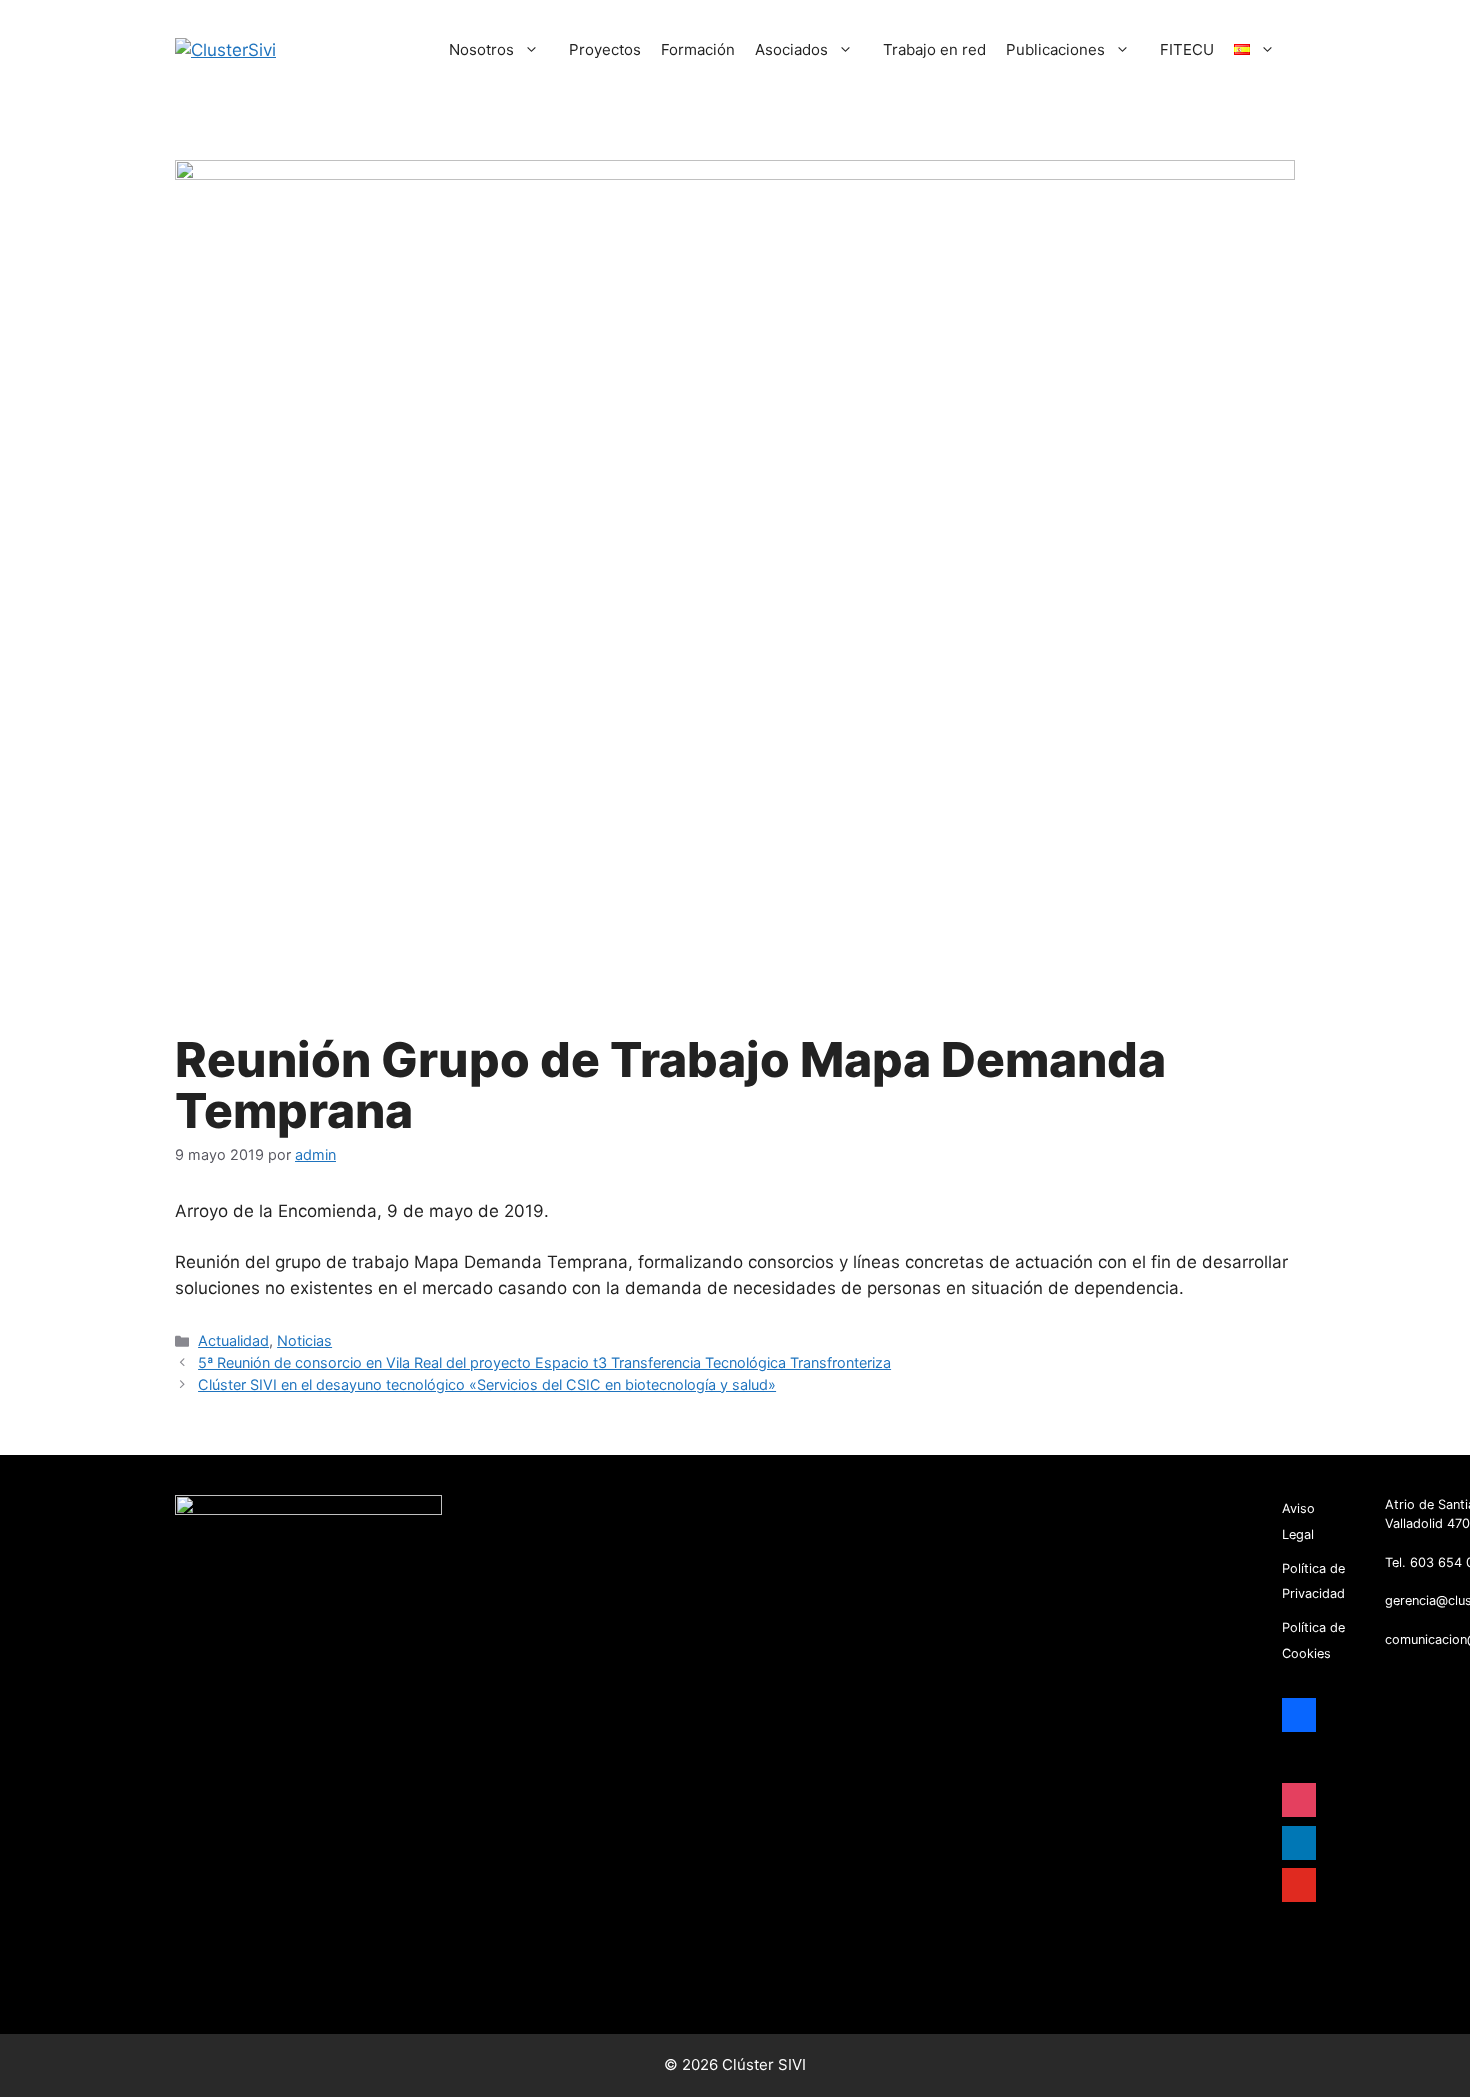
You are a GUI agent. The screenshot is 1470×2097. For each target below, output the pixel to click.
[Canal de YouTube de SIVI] (1294, 1981)
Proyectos (605, 49)
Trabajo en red (934, 49)
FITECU (1187, 49)
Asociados (791, 49)
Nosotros (481, 49)
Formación (698, 49)
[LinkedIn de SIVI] (1324, 1948)
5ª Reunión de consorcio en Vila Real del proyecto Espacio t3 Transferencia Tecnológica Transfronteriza (544, 1362)
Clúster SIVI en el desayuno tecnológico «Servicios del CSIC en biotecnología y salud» (487, 1384)
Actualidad (233, 1340)
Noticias (304, 1340)
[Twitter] (1294, 1948)
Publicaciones (1055, 49)
